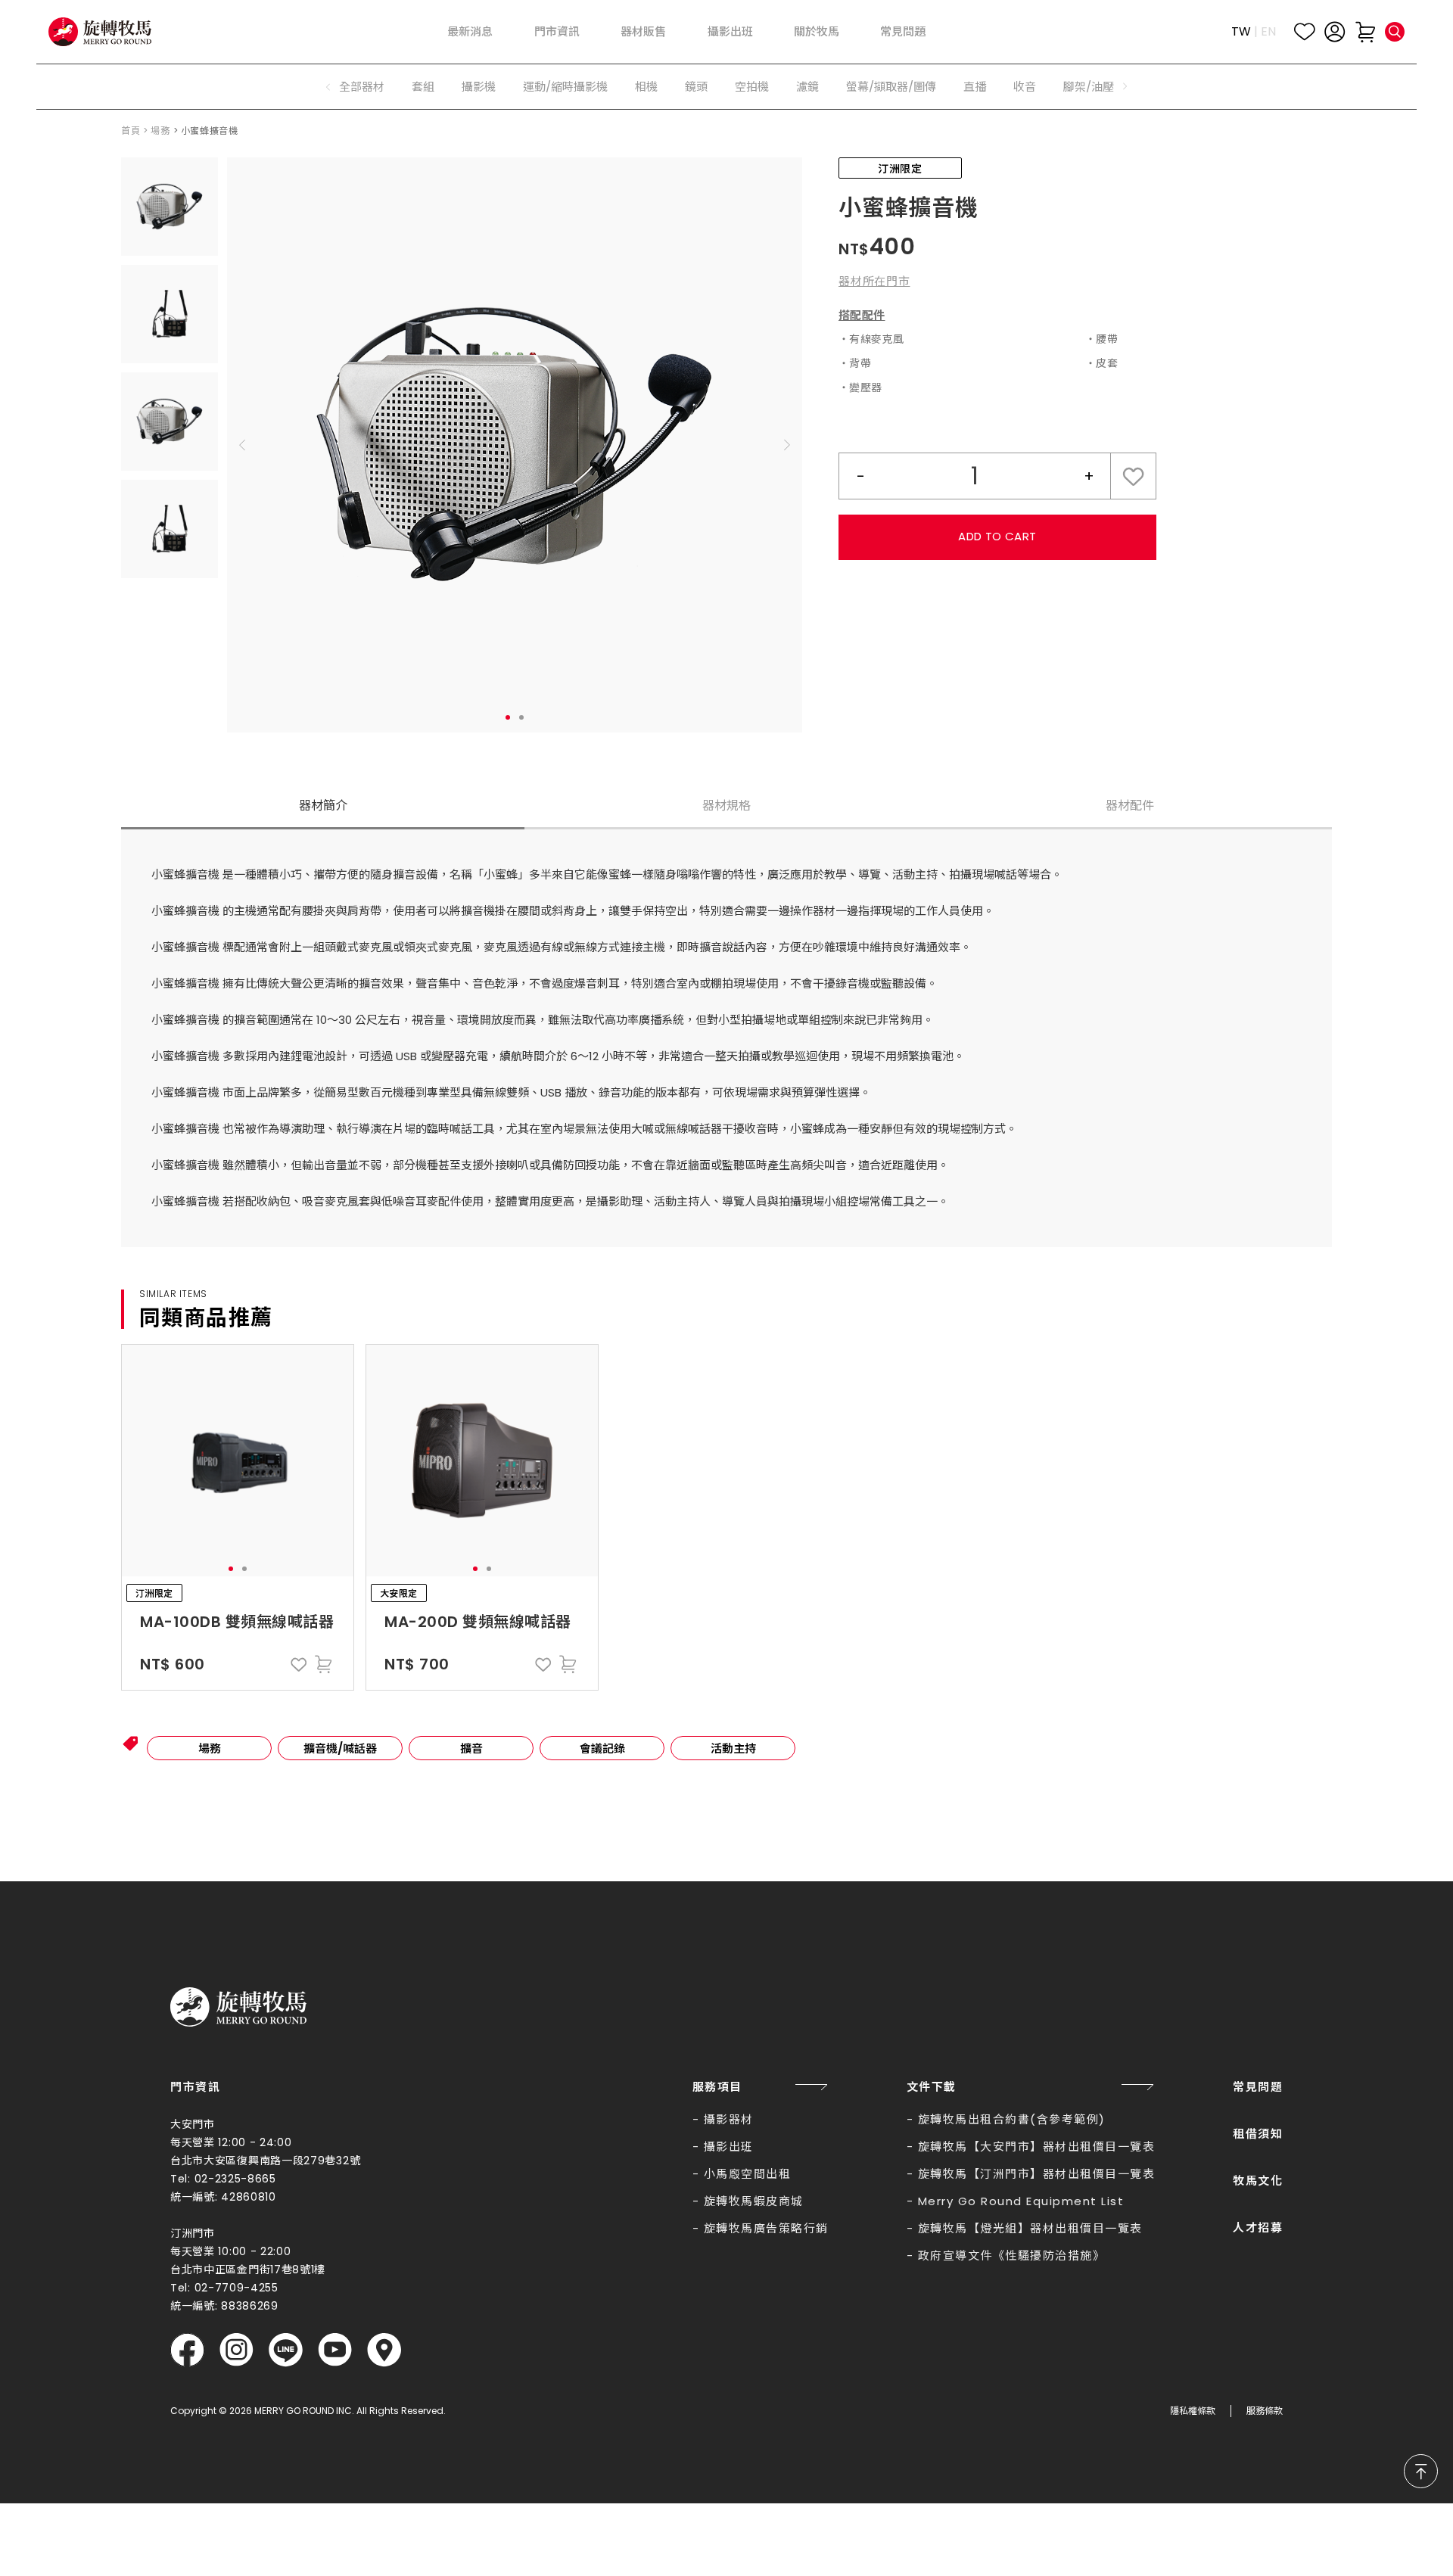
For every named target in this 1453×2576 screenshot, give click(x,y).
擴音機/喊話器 (340, 1748)
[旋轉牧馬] (100, 32)
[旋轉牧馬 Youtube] (335, 2350)
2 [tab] (521, 717)
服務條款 (1265, 2411)
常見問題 (1258, 2087)
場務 (160, 131)
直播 (975, 87)
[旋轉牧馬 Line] (286, 2350)
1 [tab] (508, 717)
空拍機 (752, 87)
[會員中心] (1335, 32)
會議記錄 (602, 1748)
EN (1268, 31)
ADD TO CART (997, 536)
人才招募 (1258, 2228)
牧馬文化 (1258, 2181)
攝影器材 (729, 2119)
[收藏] (1305, 32)
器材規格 (726, 806)
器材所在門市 (874, 281)
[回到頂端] (1421, 2471)
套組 (423, 87)
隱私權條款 (1193, 2411)
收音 (1025, 87)
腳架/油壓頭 (1094, 87)
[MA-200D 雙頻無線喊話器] (482, 1461)
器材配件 (1130, 806)
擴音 (471, 1748)
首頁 (131, 131)
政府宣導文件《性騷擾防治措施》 (1012, 2256)
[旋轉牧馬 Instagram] (236, 2350)
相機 (646, 87)
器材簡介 (323, 806)
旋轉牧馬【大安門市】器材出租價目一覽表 (1037, 2147)
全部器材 (362, 87)
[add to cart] (323, 1664)
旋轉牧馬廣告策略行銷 (766, 2228)
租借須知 (1258, 2134)
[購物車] (1365, 32)
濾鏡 (807, 87)
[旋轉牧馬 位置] (384, 2350)
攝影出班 (729, 2147)
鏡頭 (696, 87)
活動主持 (733, 1748)
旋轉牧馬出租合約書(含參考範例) (1012, 2119)
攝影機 (479, 87)
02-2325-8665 (235, 2179)
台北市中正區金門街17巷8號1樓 (248, 2270)
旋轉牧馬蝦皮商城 (754, 2201)
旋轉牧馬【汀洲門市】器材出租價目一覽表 (1037, 2174)
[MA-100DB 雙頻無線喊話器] (238, 1461)
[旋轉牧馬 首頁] (238, 2007)
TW (1241, 31)
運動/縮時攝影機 (565, 87)
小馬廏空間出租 (748, 2174)
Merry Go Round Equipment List (1021, 2201)
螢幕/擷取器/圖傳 (891, 87)
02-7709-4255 (236, 2288)
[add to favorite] (299, 1664)
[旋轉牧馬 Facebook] (187, 2350)
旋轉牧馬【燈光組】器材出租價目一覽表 (1030, 2228)
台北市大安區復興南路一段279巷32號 (265, 2161)
